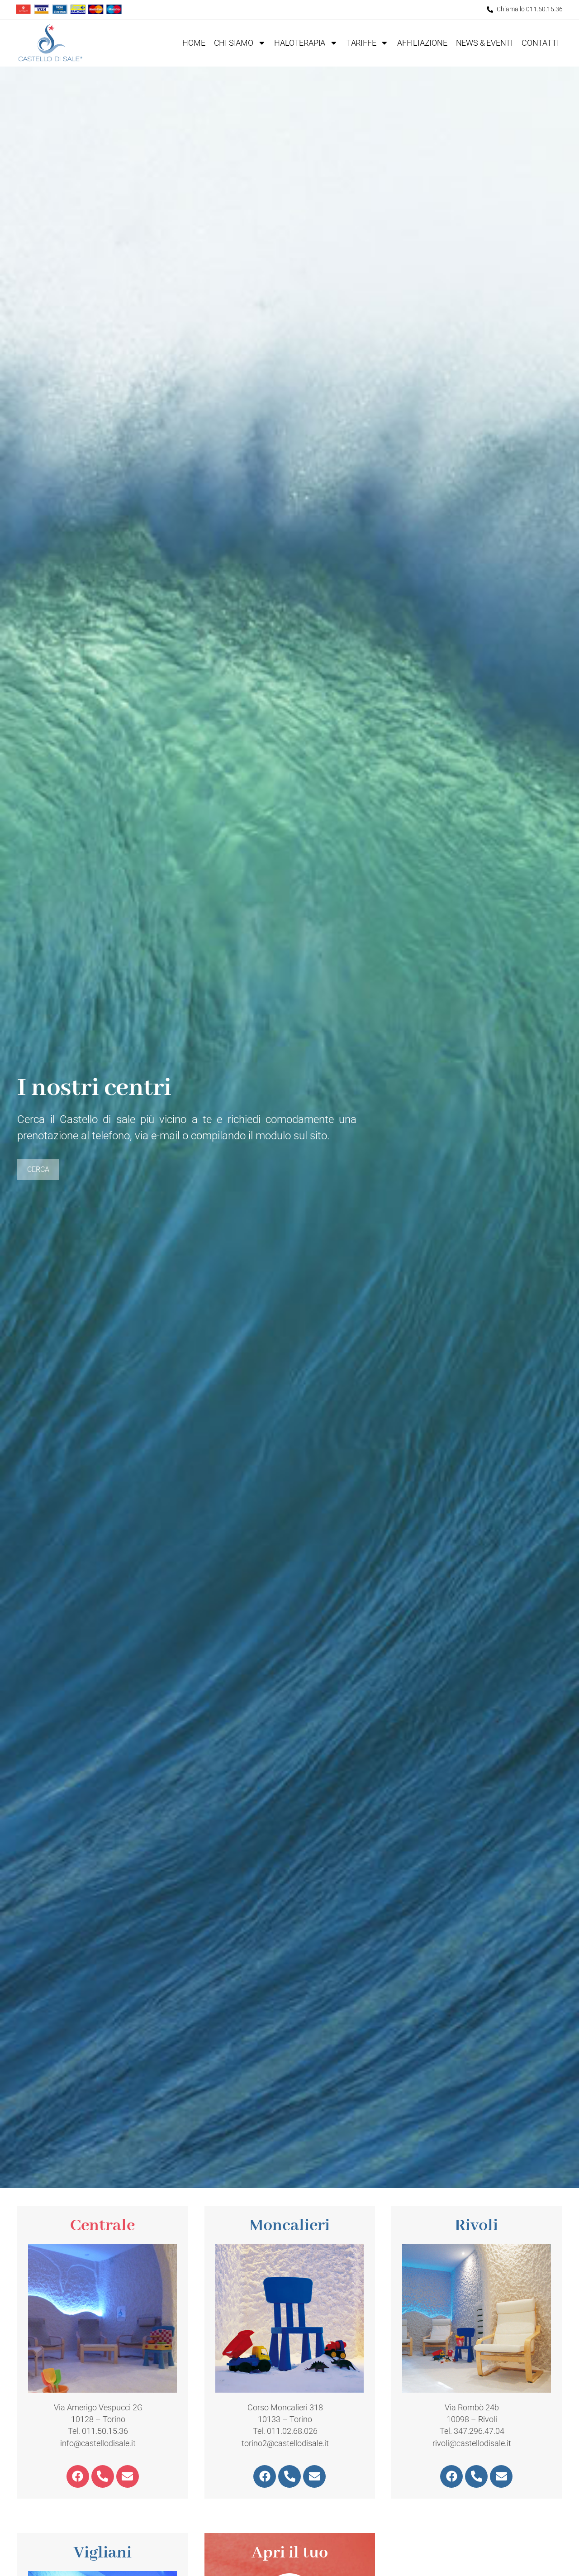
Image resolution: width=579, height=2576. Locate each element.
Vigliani (103, 2553)
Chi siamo (234, 43)
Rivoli (476, 2226)
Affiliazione (422, 43)
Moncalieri (289, 2226)
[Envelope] (128, 2476)
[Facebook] (78, 2476)
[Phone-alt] (103, 2476)
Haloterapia (300, 43)
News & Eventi (484, 43)
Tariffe (361, 43)
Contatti (540, 43)
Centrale (102, 2226)
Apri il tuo (290, 2553)
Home (194, 43)
